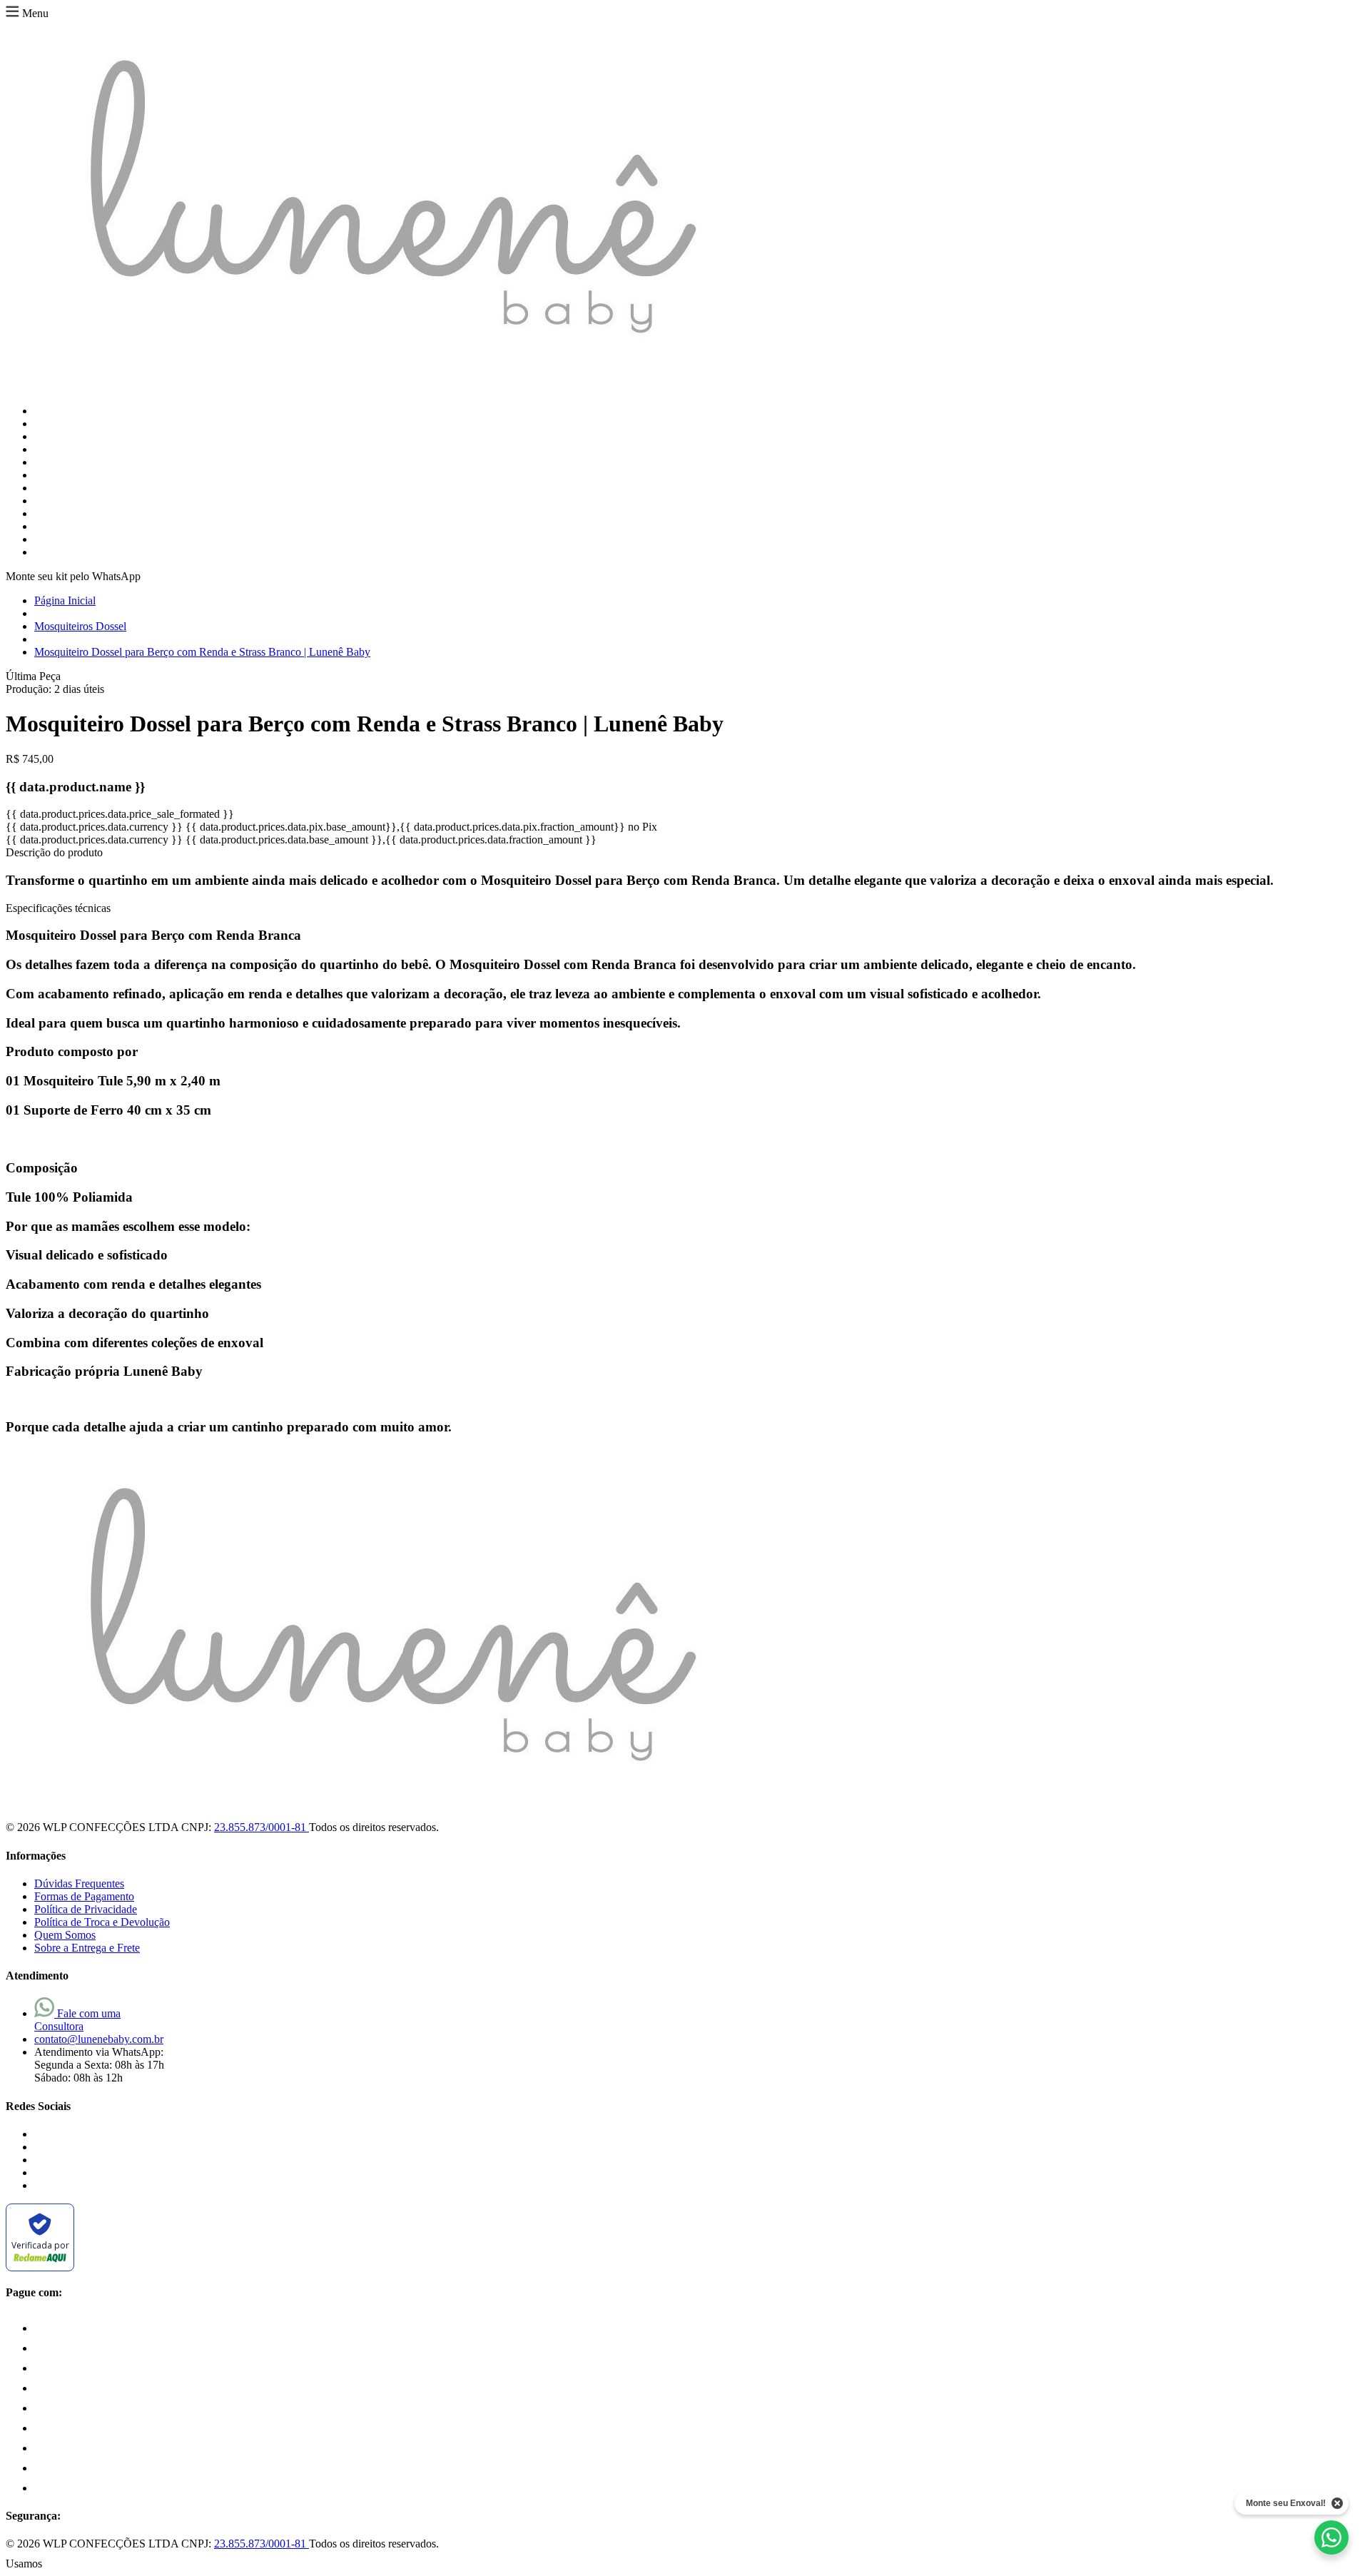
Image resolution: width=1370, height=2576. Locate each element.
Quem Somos (65, 1935)
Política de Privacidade (86, 1909)
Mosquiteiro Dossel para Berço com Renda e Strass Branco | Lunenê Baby (202, 652)
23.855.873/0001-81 (262, 1827)
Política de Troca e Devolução (102, 1922)
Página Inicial (65, 600)
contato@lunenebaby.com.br (99, 2039)
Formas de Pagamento (84, 1896)
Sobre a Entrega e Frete (87, 1948)
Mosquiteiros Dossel (80, 626)
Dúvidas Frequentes (79, 1883)
